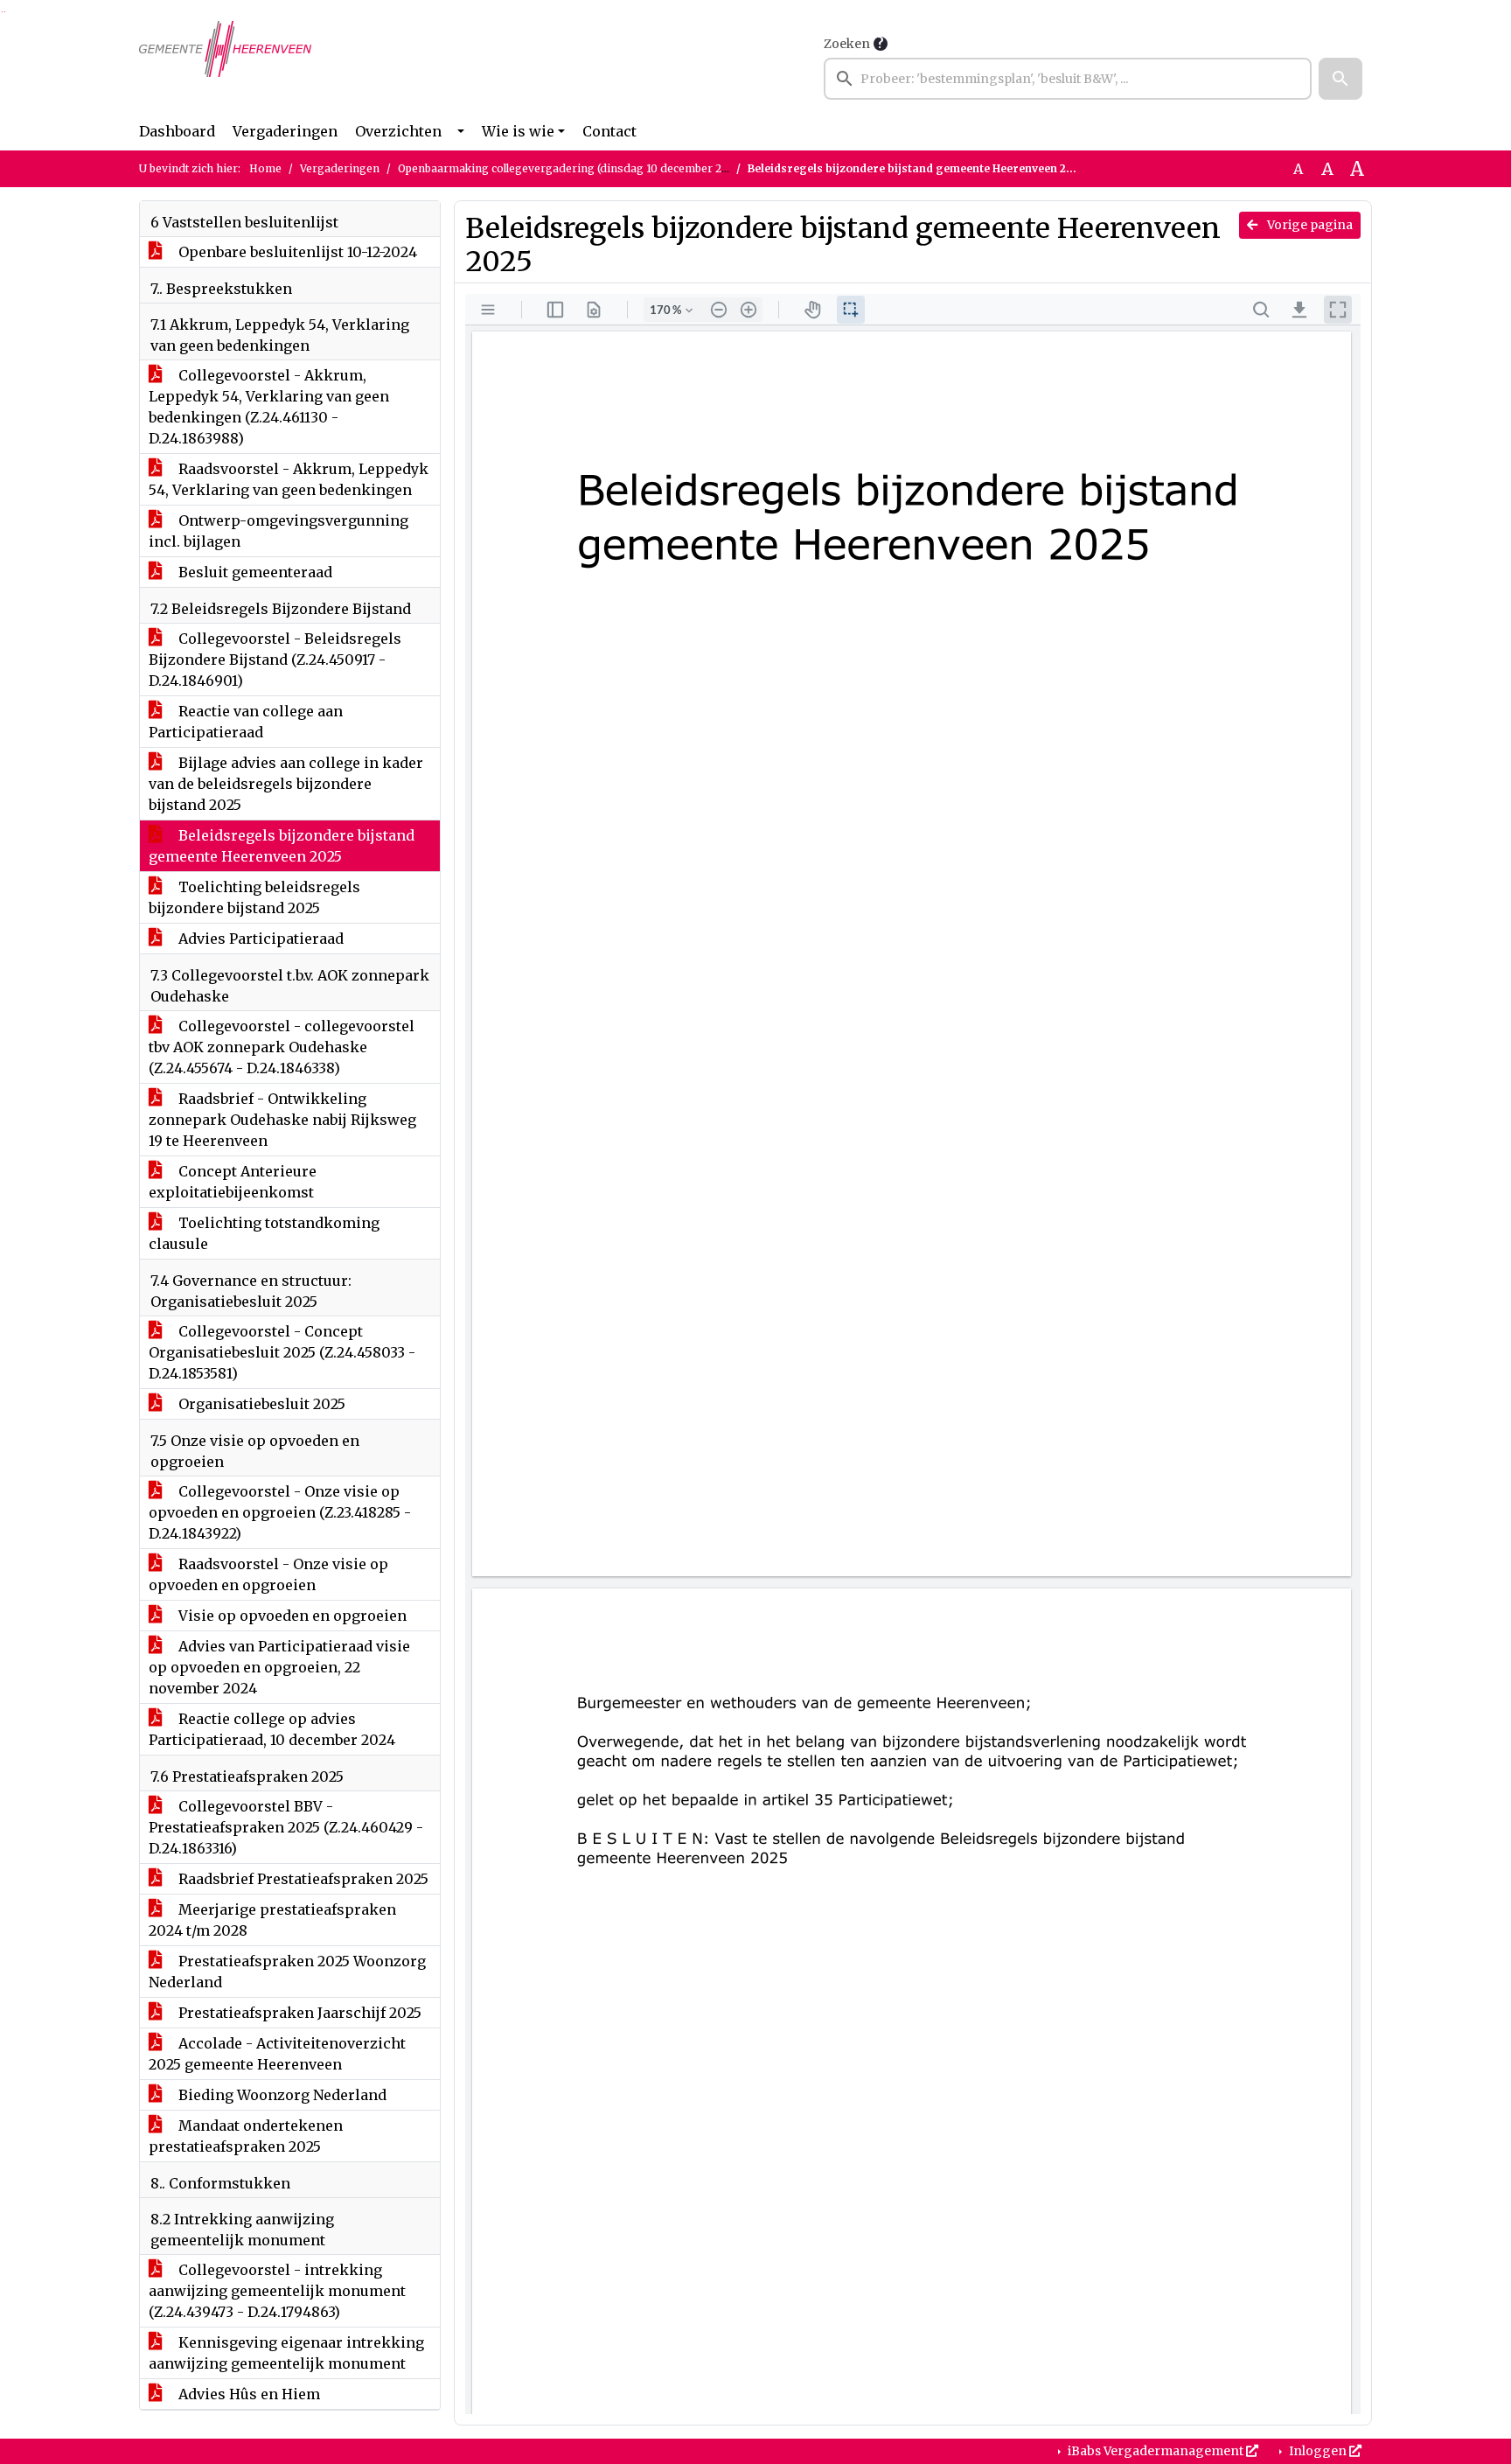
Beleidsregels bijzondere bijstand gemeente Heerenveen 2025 (282, 846)
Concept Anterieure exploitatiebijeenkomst (233, 1182)
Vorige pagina (1309, 225)
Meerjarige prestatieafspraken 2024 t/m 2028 (272, 1920)
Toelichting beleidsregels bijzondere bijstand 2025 (254, 897)
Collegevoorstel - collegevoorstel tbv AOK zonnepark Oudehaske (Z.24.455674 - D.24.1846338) (282, 1047)
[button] (1340, 79)
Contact (609, 131)
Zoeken (847, 44)
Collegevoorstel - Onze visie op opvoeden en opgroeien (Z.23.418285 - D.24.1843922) (280, 1512)
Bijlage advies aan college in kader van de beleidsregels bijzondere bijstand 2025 (286, 784)
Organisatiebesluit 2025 (260, 1404)
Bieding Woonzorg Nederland (281, 2095)
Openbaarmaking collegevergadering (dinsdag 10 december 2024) (571, 168)
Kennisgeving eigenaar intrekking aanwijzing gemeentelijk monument (286, 2353)
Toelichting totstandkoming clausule (264, 1233)
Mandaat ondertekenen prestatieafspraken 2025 (246, 2136)
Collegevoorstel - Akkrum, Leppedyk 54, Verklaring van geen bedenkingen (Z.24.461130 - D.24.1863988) (269, 407)
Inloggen (1318, 2451)
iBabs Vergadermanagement (1156, 2451)
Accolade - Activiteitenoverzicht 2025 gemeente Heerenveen (277, 2054)
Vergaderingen (285, 131)
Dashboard (177, 131)
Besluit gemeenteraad (254, 572)
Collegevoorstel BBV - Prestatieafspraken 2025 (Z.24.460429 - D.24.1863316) (286, 1827)
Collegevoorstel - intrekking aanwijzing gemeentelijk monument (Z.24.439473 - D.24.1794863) (277, 2291)
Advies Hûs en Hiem (247, 2394)
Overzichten (398, 131)
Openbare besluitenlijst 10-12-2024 (296, 252)
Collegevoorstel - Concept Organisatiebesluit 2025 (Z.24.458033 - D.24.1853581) (282, 1352)
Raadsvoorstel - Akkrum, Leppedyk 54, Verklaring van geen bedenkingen (289, 479)
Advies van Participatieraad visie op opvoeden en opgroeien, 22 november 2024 (279, 1667)
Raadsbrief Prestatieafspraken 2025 (302, 1879)
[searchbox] (1068, 79)
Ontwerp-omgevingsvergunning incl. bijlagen (279, 531)
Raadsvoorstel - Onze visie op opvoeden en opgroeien (268, 1574)
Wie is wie (518, 131)
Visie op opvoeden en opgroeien (291, 1616)
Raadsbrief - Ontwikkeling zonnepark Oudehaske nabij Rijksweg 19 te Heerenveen (282, 1120)
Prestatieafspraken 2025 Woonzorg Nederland (287, 1972)
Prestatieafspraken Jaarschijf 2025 (298, 2013)
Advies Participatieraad (259, 939)
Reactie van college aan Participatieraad (246, 722)
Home (265, 168)
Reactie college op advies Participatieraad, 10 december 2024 (272, 1729)
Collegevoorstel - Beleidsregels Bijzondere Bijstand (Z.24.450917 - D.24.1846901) (275, 660)
